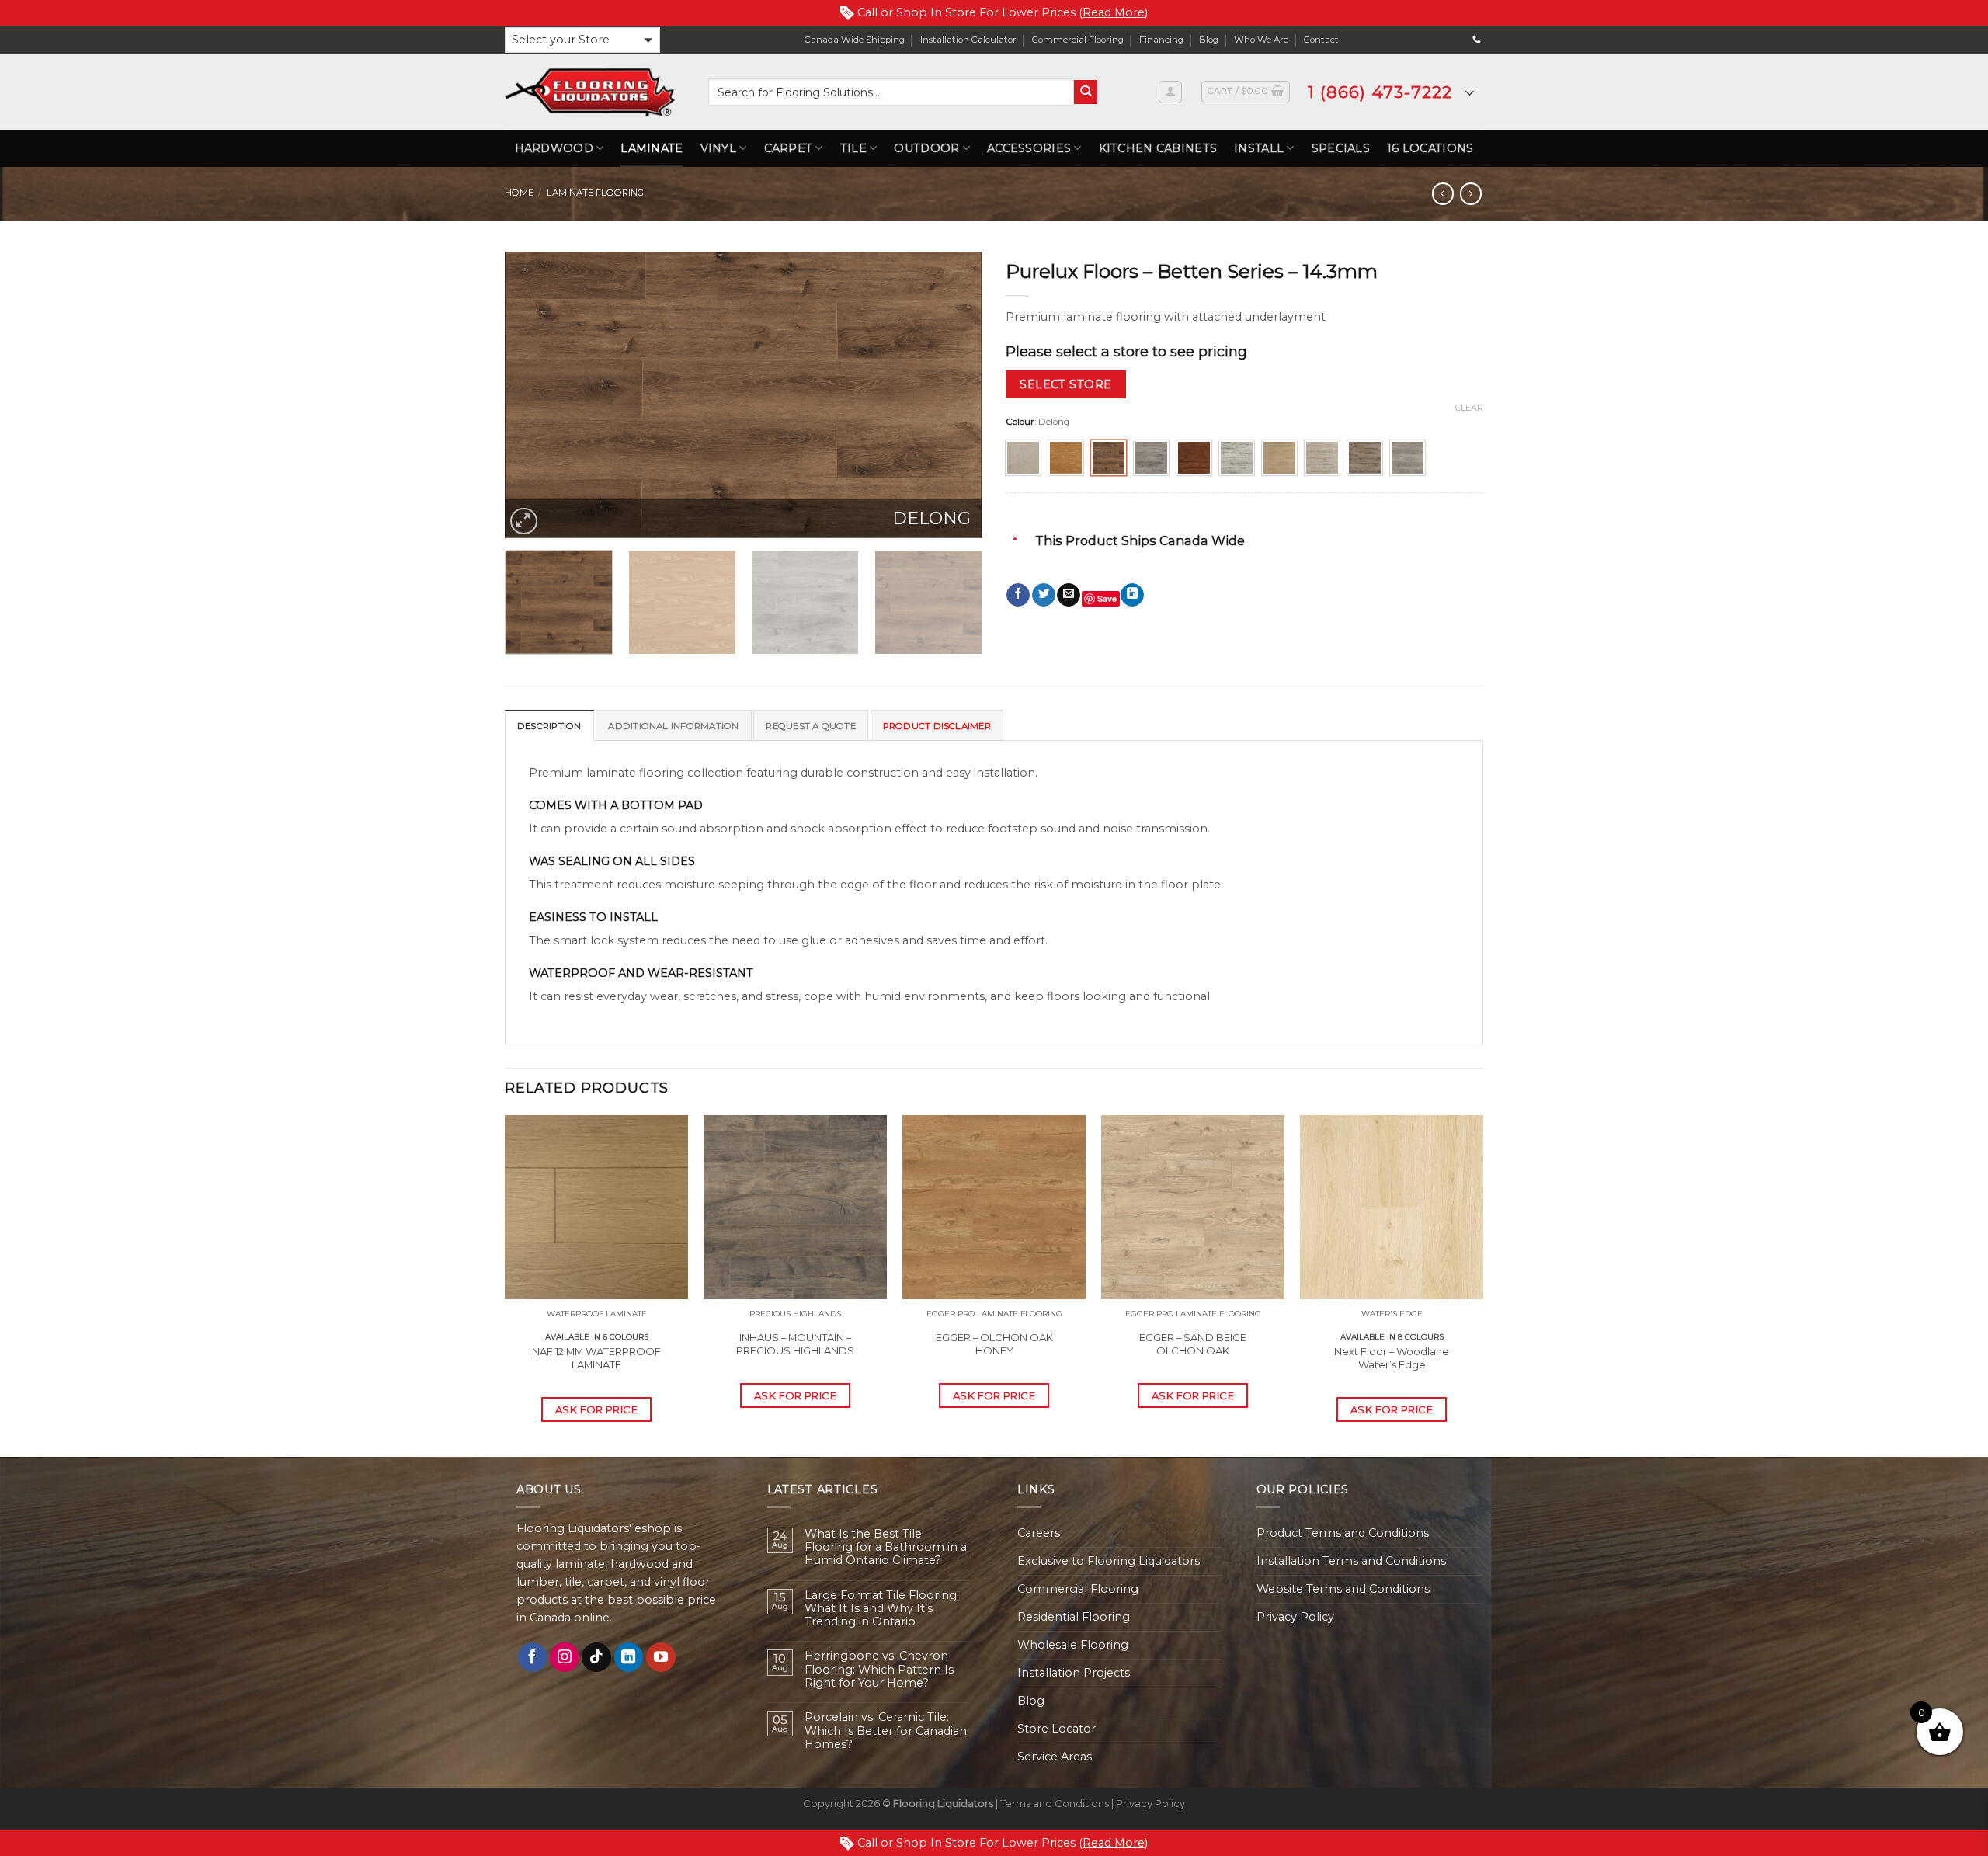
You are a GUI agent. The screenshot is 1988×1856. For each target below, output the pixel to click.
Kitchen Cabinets (1158, 148)
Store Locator (1057, 1729)
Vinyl (718, 148)
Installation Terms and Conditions (1351, 1561)
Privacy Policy (1295, 1617)
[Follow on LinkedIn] (629, 1657)
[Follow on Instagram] (565, 1657)
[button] (582, 40)
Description (549, 726)
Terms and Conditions (1055, 1803)
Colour (1020, 422)
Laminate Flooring (595, 193)
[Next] (954, 394)
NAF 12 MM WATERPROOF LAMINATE (596, 1358)
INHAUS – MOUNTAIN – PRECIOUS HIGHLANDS (795, 1344)
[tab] (549, 725)
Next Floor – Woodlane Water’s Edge (1392, 1358)
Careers (1039, 1533)
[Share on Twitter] (1044, 595)
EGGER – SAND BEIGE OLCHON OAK (1193, 1344)
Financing (1161, 40)
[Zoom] (524, 521)
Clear (1469, 408)
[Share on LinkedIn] (1132, 595)
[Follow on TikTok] (596, 1657)
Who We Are (1261, 40)
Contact (1321, 40)
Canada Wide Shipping (855, 40)
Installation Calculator (968, 40)
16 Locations (1430, 148)
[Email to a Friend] (1069, 595)
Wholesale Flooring (1073, 1645)
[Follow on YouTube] (661, 1657)
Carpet (789, 148)
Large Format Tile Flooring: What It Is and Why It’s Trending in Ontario (882, 1609)
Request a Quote (810, 726)
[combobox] (891, 92)
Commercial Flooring (1078, 40)
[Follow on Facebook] (533, 1657)
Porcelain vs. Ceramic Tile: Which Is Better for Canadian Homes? (886, 1731)
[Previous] (533, 394)
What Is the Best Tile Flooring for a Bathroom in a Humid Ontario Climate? (886, 1548)
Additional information (673, 726)
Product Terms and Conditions (1343, 1533)
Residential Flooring (1074, 1617)
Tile (853, 148)
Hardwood (554, 148)
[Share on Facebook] (1018, 595)
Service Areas (1055, 1757)
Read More (1114, 12)
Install (1259, 148)
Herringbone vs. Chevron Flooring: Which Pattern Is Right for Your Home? (879, 1670)
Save (1107, 598)
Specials (1341, 148)
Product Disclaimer (937, 726)
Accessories (1029, 148)
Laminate (652, 148)
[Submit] (1086, 92)
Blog (1209, 40)
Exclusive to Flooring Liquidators (1109, 1561)
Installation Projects (1074, 1673)
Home (519, 193)
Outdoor (926, 148)
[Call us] (1477, 40)
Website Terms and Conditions (1343, 1589)
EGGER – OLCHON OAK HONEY (994, 1344)
